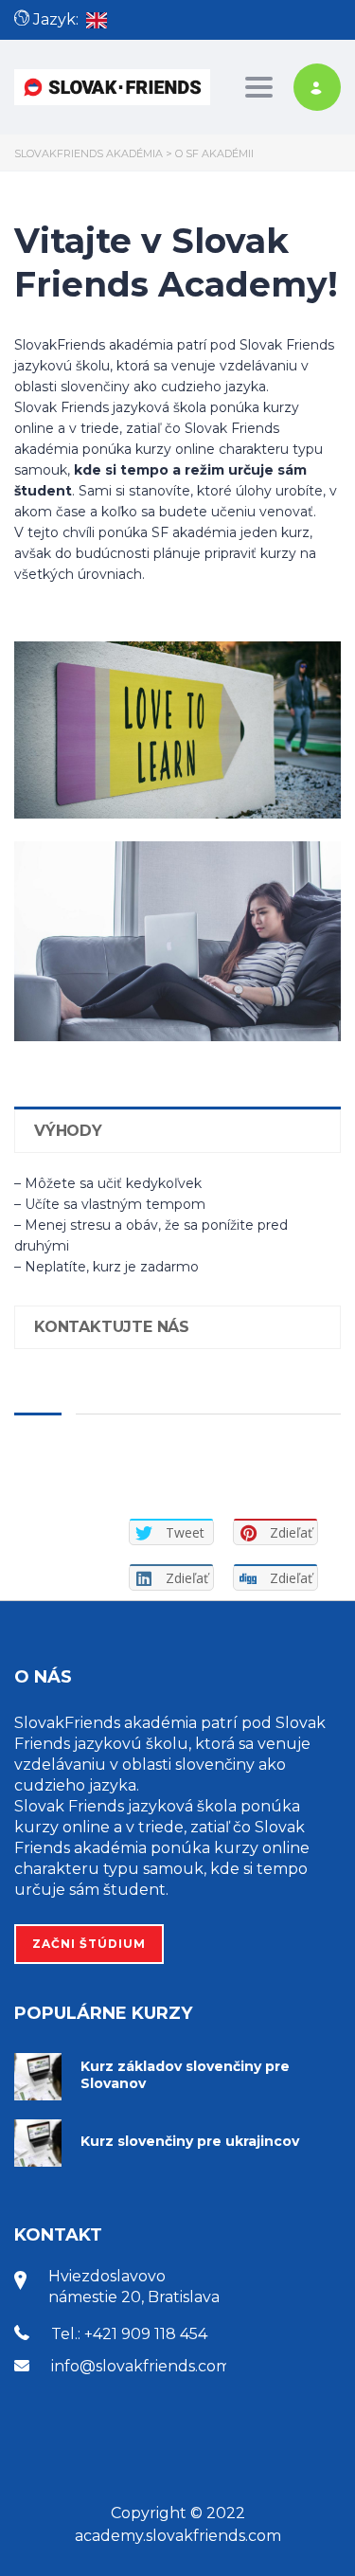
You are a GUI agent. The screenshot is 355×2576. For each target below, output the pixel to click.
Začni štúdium (89, 1944)
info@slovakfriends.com (141, 2366)
